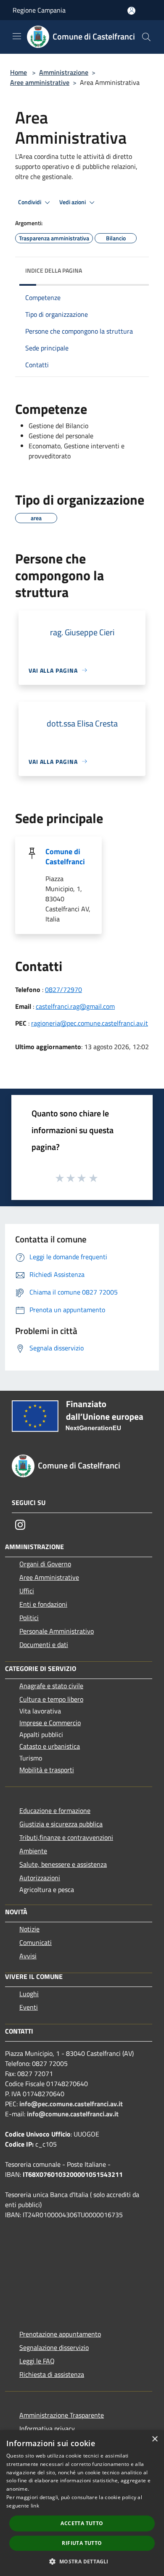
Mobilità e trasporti (47, 1770)
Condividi (30, 202)
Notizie (29, 1929)
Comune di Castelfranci (65, 856)
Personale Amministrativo (57, 1631)
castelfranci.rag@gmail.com (75, 1006)
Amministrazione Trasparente (62, 2415)
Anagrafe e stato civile (51, 1686)
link (35, 2506)
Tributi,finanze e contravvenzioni (66, 1837)
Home (19, 72)
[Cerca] (146, 37)
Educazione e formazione (55, 1810)
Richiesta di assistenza (52, 2374)
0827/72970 (63, 989)
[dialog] (82, 2503)
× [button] (155, 2439)
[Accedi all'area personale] (131, 11)
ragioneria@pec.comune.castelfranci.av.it (90, 1023)
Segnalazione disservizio (54, 2347)
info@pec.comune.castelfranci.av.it (71, 2104)
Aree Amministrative (49, 1577)
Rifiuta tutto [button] (82, 2543)
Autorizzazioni (40, 1878)
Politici (29, 1618)
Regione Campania (39, 10)
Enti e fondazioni (43, 1604)
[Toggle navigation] (17, 36)
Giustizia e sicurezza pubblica (61, 1824)
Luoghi (29, 1994)
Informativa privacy (47, 2429)
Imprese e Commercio (50, 1723)
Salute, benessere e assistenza (63, 1864)
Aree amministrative (40, 82)
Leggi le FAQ (37, 2361)
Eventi (29, 2007)
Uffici (27, 1591)
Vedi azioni (73, 202)
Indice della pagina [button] (54, 270)
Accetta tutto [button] (82, 2523)
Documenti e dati (44, 1645)
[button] (82, 2561)
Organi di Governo (45, 1564)
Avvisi (28, 1956)
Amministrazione (64, 72)
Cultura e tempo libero (51, 1699)
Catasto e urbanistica (50, 1746)
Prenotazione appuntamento (60, 2334)
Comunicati (36, 1942)
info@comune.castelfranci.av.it (73, 2114)
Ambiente (33, 1851)
